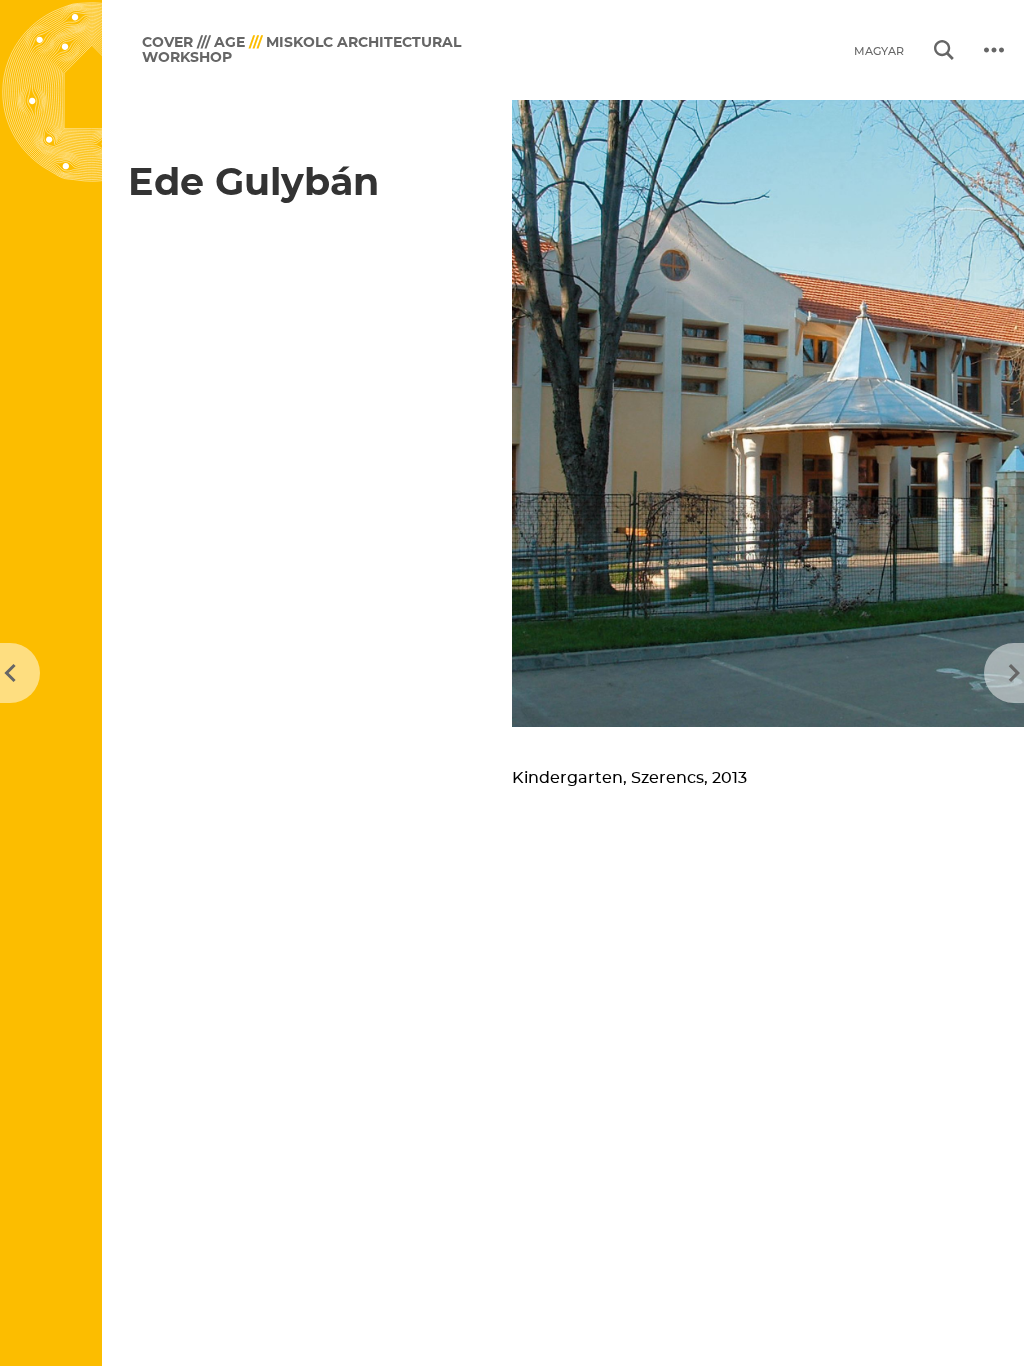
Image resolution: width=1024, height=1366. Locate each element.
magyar (879, 51)
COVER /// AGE (193, 42)
